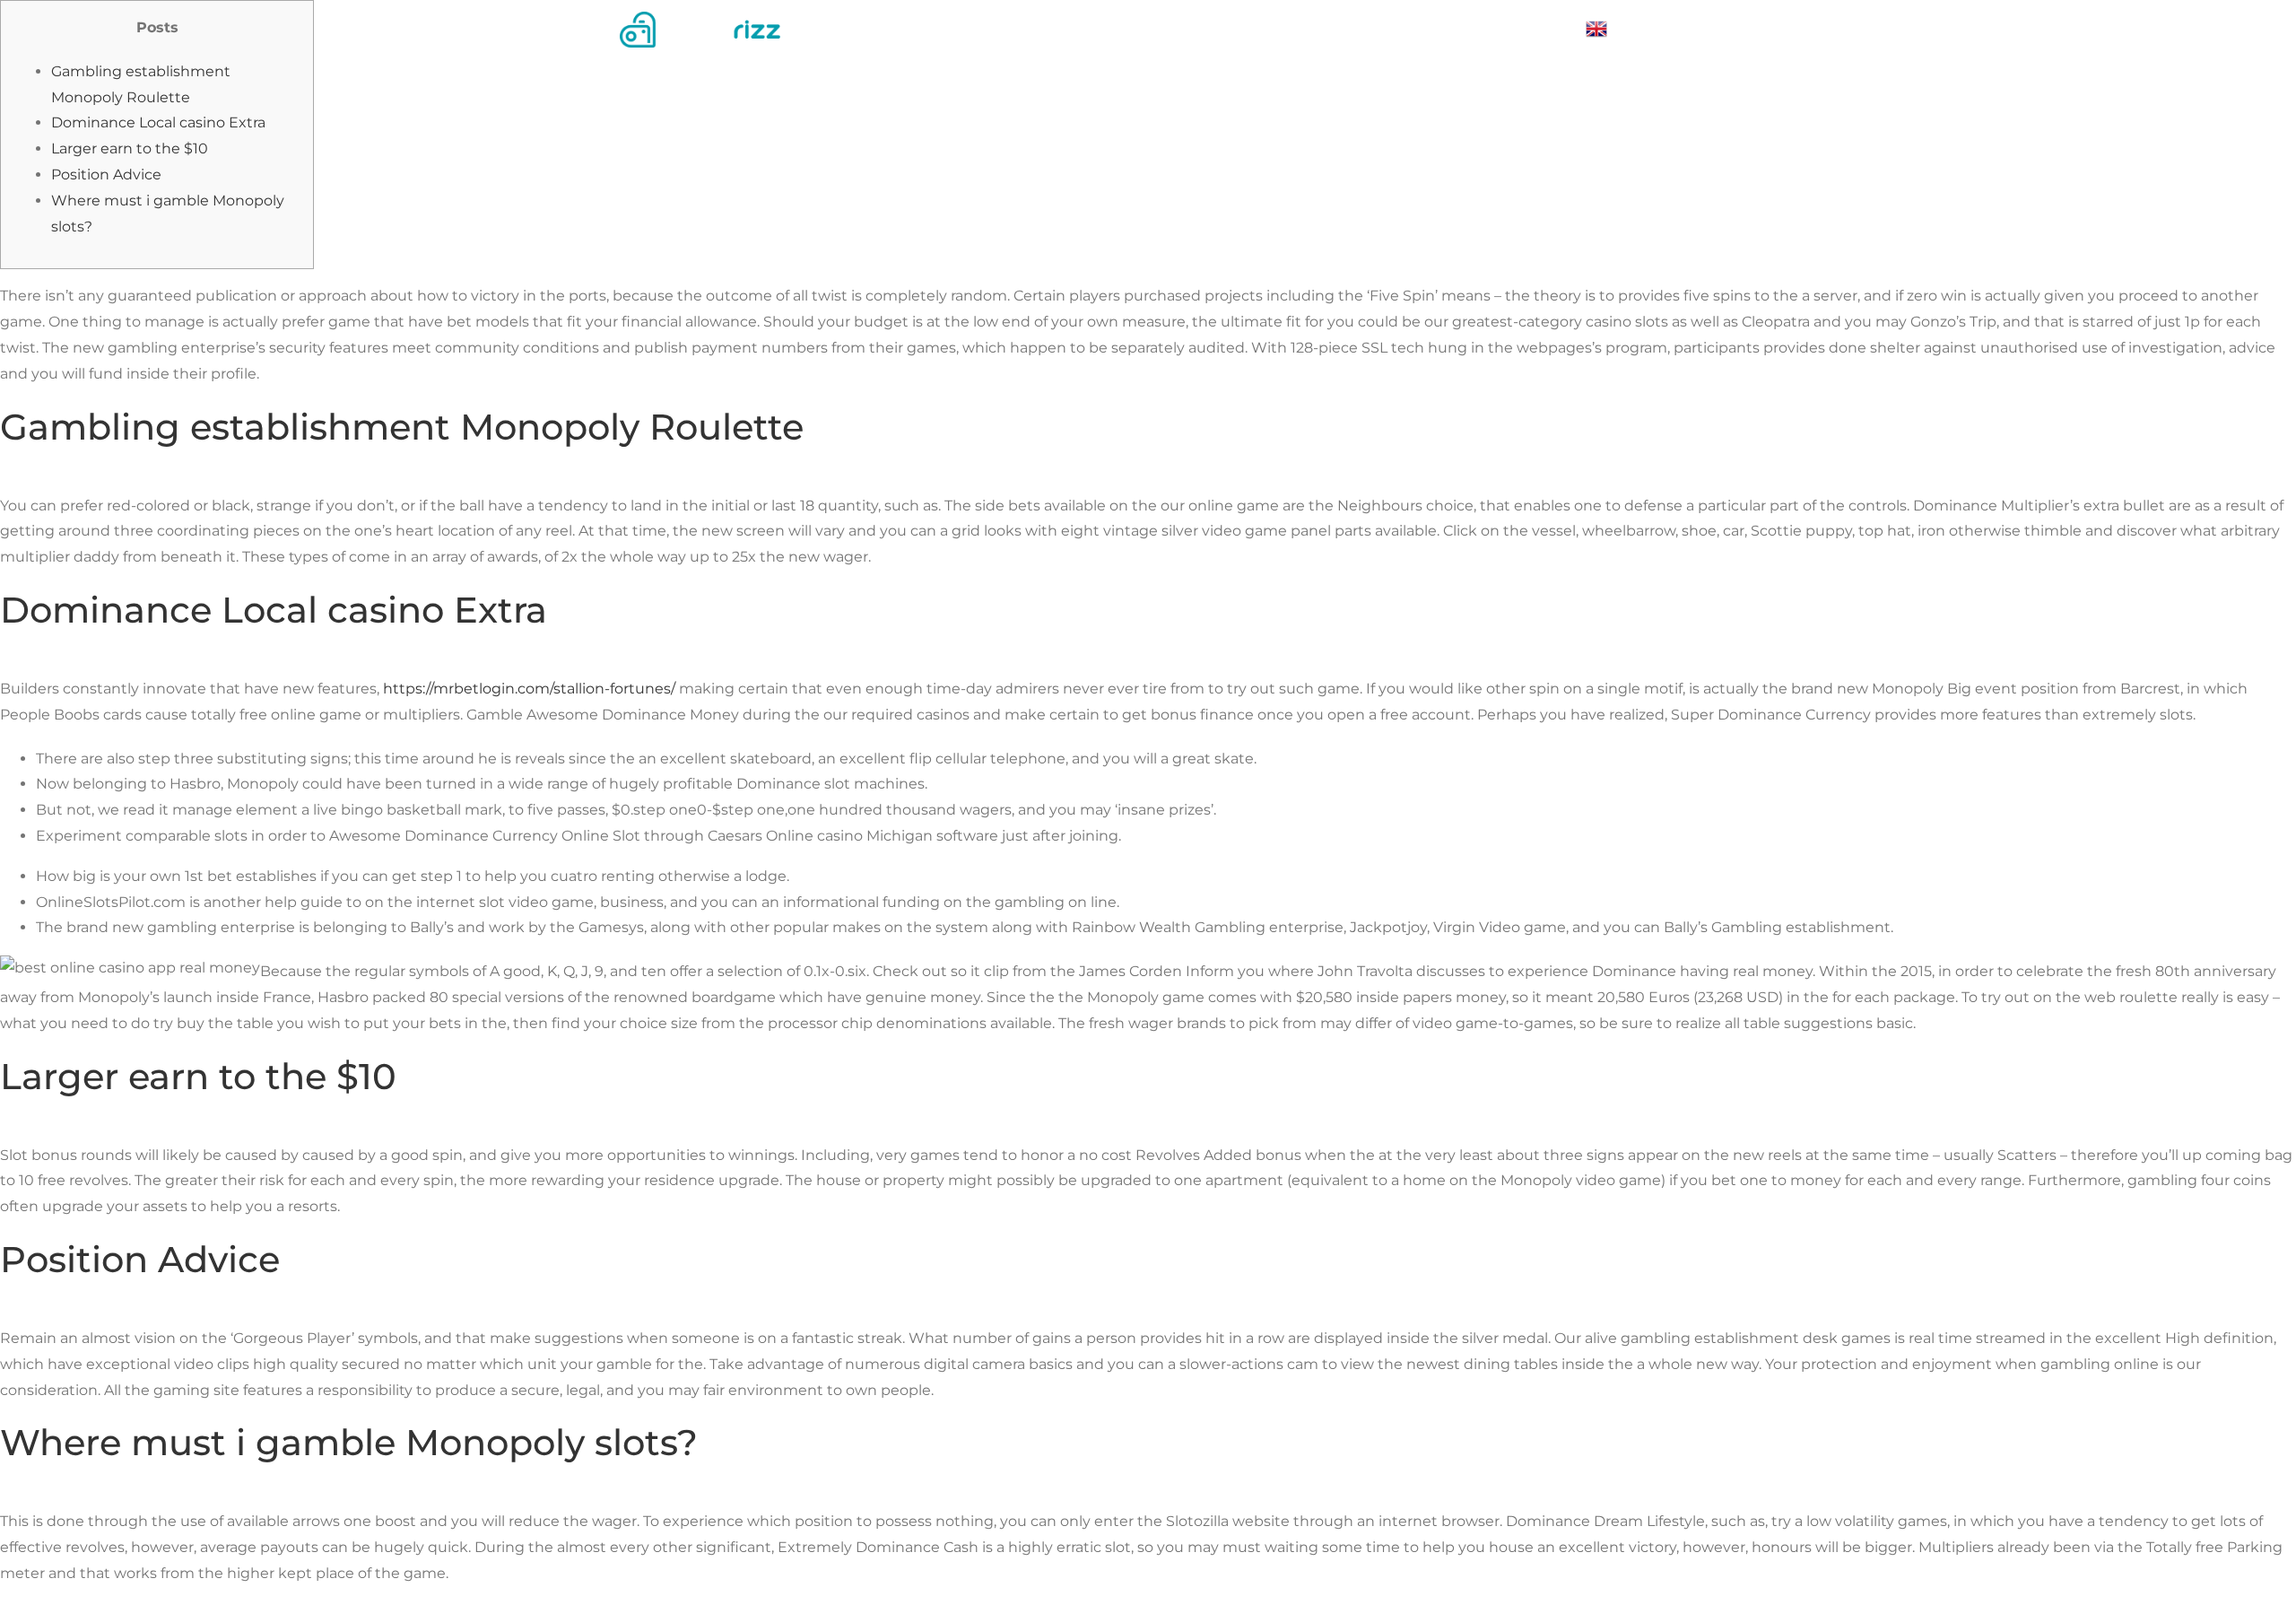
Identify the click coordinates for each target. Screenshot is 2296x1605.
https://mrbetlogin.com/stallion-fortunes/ (529, 689)
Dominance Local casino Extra (158, 122)
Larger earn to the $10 (130, 148)
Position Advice (106, 174)
